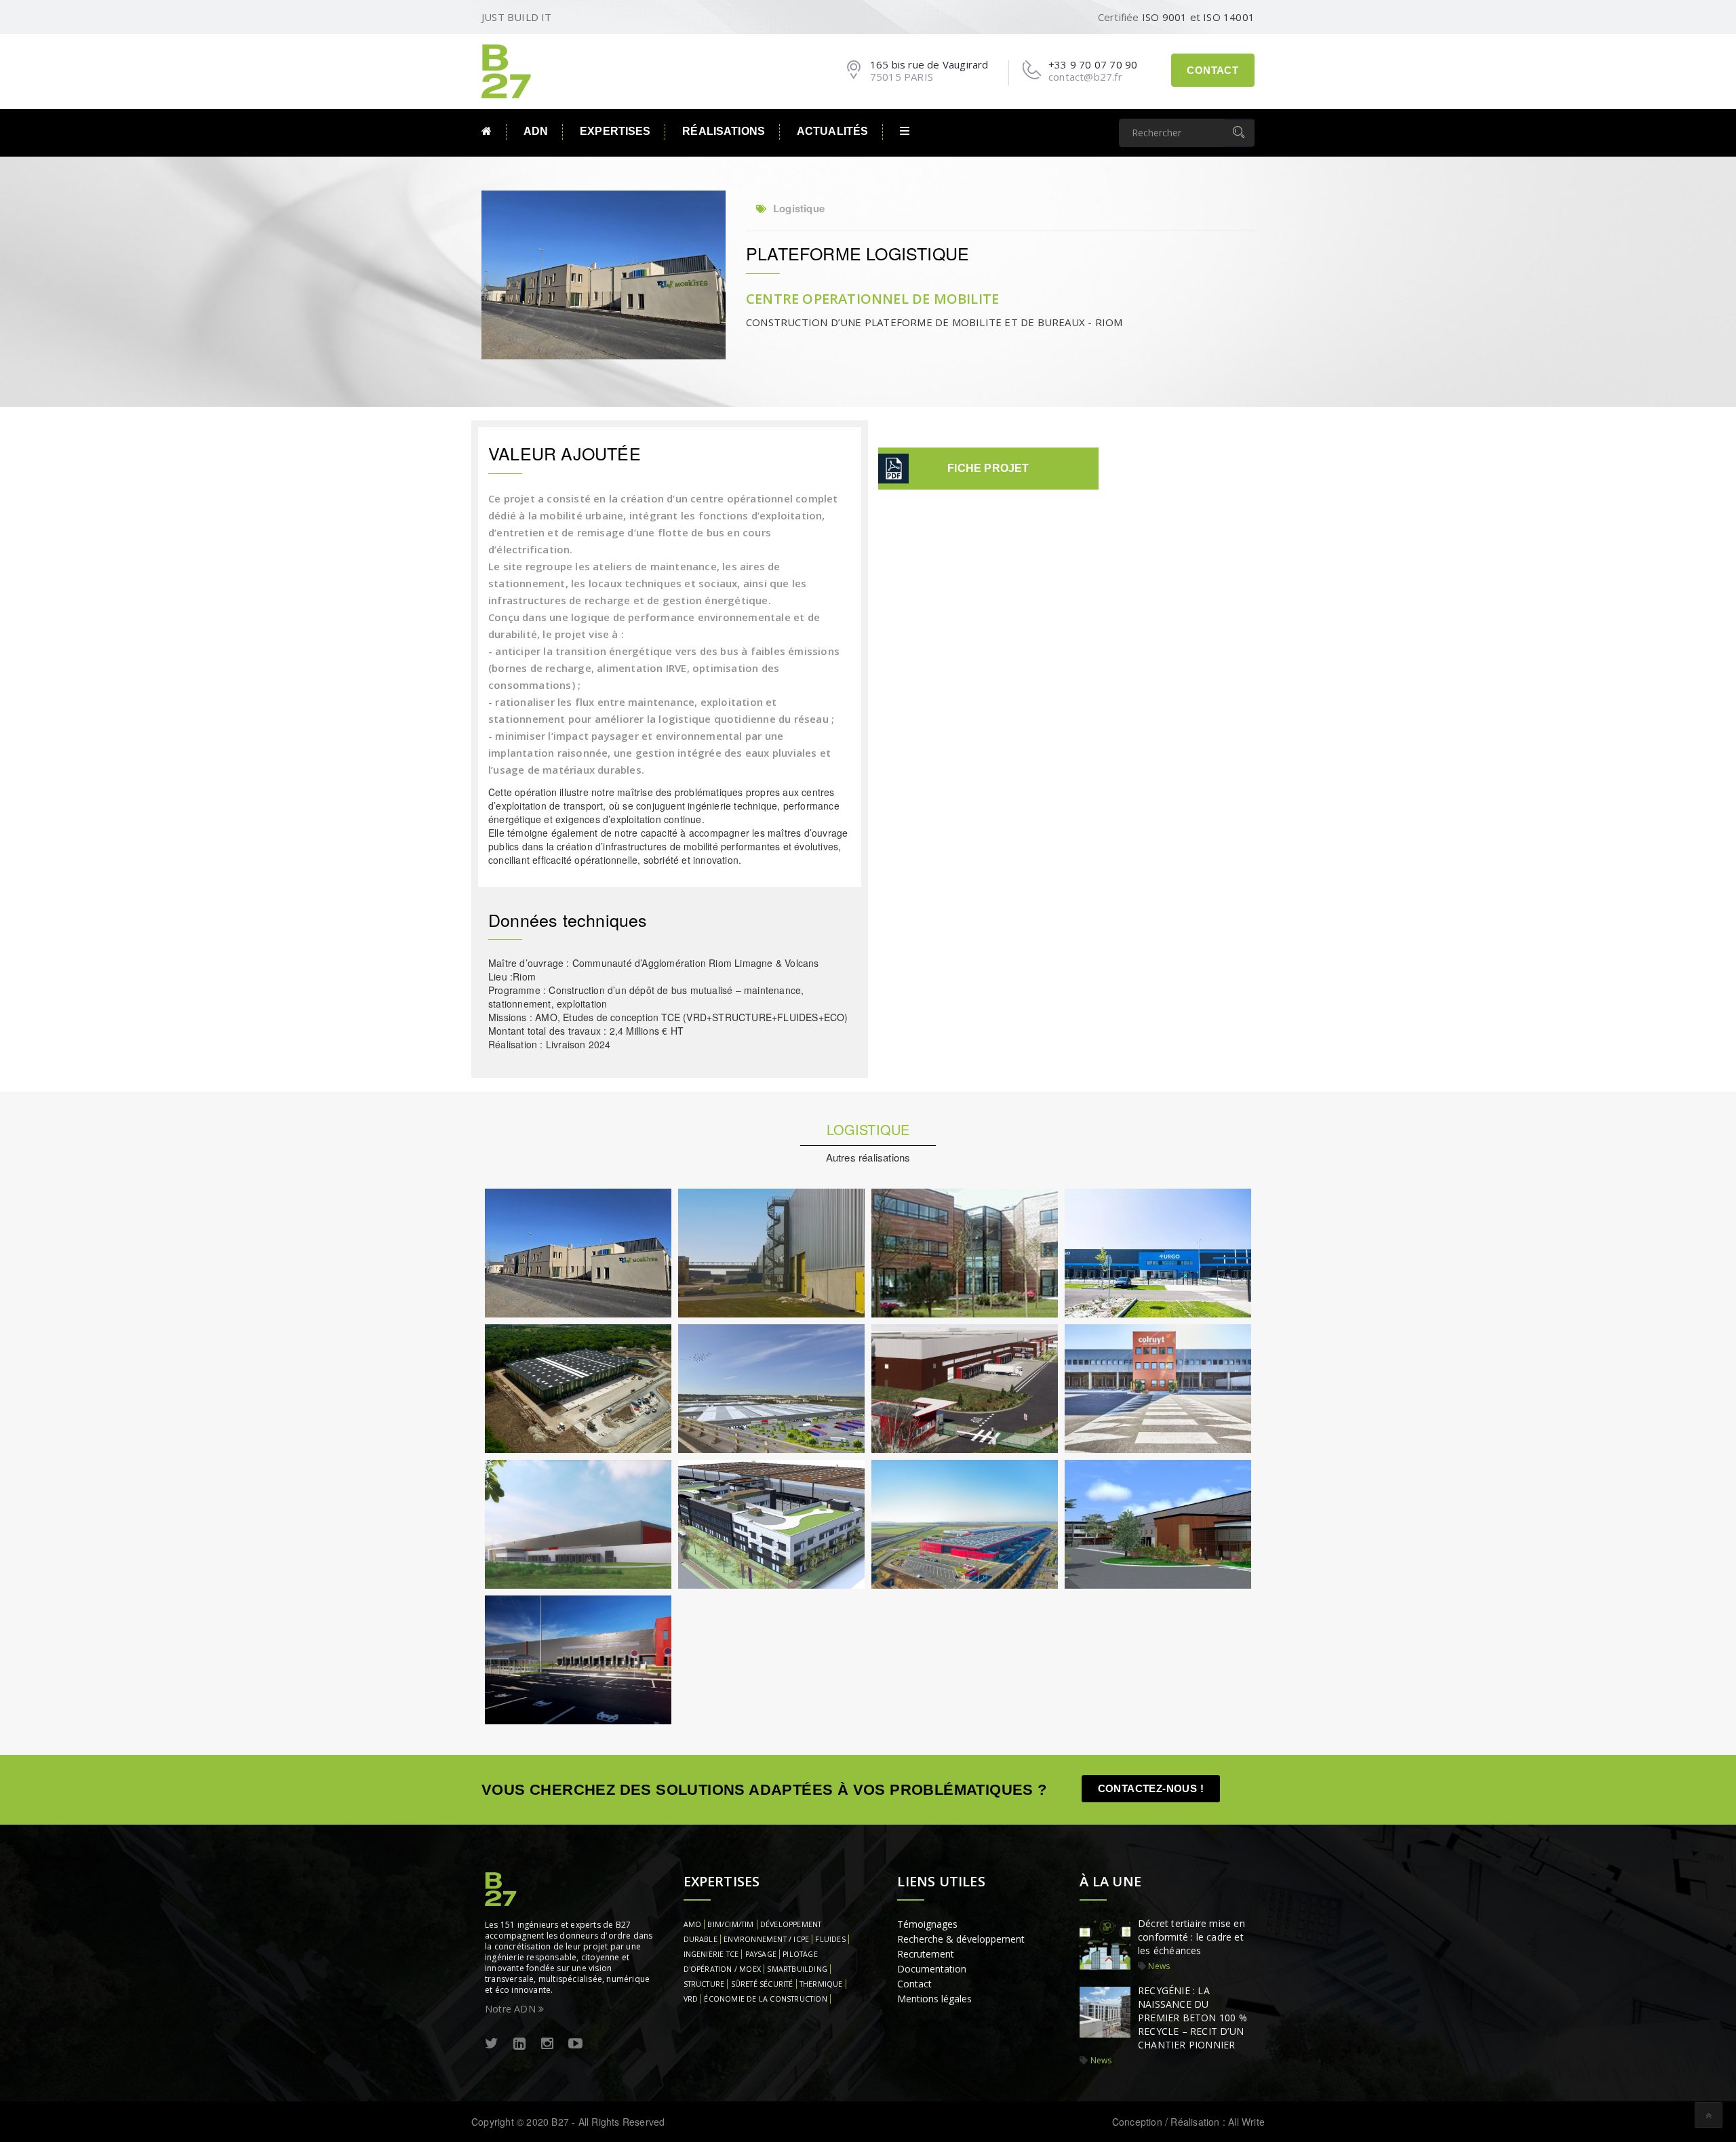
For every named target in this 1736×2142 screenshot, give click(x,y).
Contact (1212, 70)
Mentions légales (934, 1999)
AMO (693, 1924)
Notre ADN (512, 2009)
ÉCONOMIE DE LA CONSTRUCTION (765, 1999)
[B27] (509, 70)
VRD (691, 1999)
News (1159, 1966)
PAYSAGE (761, 1954)
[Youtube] (575, 2044)
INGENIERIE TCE (711, 1954)
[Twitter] (492, 2044)
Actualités (832, 131)
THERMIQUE (821, 1984)
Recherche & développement (961, 1939)
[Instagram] (547, 2044)
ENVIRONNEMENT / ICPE (766, 1939)
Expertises (615, 131)
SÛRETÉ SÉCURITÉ (762, 1984)
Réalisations (724, 131)
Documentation (932, 1969)
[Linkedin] (519, 2044)
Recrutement (926, 1954)
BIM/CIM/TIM (730, 1924)
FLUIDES (830, 1939)
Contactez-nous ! (1151, 1788)
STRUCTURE (704, 1984)
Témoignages (927, 1924)
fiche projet (988, 468)
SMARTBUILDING (797, 1969)
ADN (536, 131)
